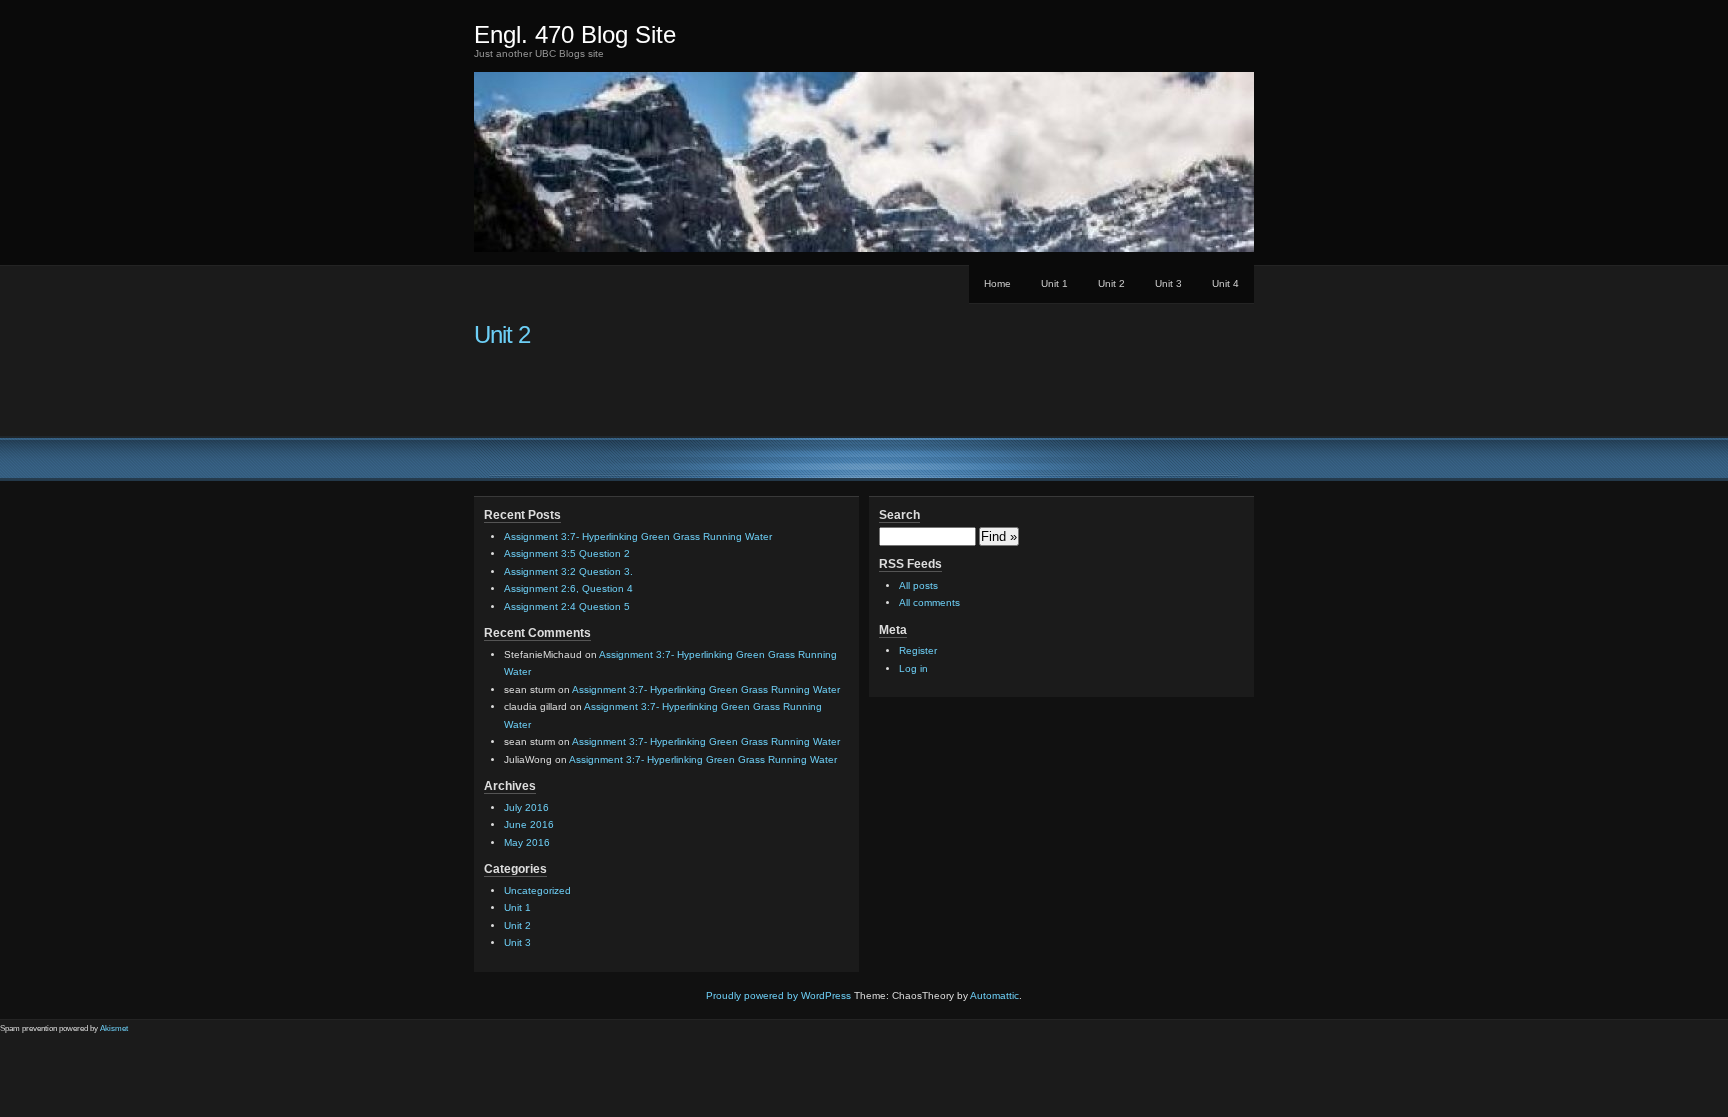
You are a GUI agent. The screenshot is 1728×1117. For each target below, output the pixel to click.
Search (899, 515)
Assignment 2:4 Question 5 (567, 606)
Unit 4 (1225, 283)
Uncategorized (537, 890)
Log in (913, 668)
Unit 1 (1054, 283)
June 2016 (529, 824)
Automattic (994, 995)
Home (997, 283)
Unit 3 (1168, 283)
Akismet (114, 1028)
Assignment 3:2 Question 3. (568, 571)
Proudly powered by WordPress (778, 995)
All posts (918, 585)
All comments (929, 602)
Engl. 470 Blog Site (575, 34)
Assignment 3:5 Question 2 (567, 553)
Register (918, 650)
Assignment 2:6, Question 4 (568, 588)
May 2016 (527, 842)
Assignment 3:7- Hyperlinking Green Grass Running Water (638, 536)
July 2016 (526, 807)
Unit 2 (1111, 283)
